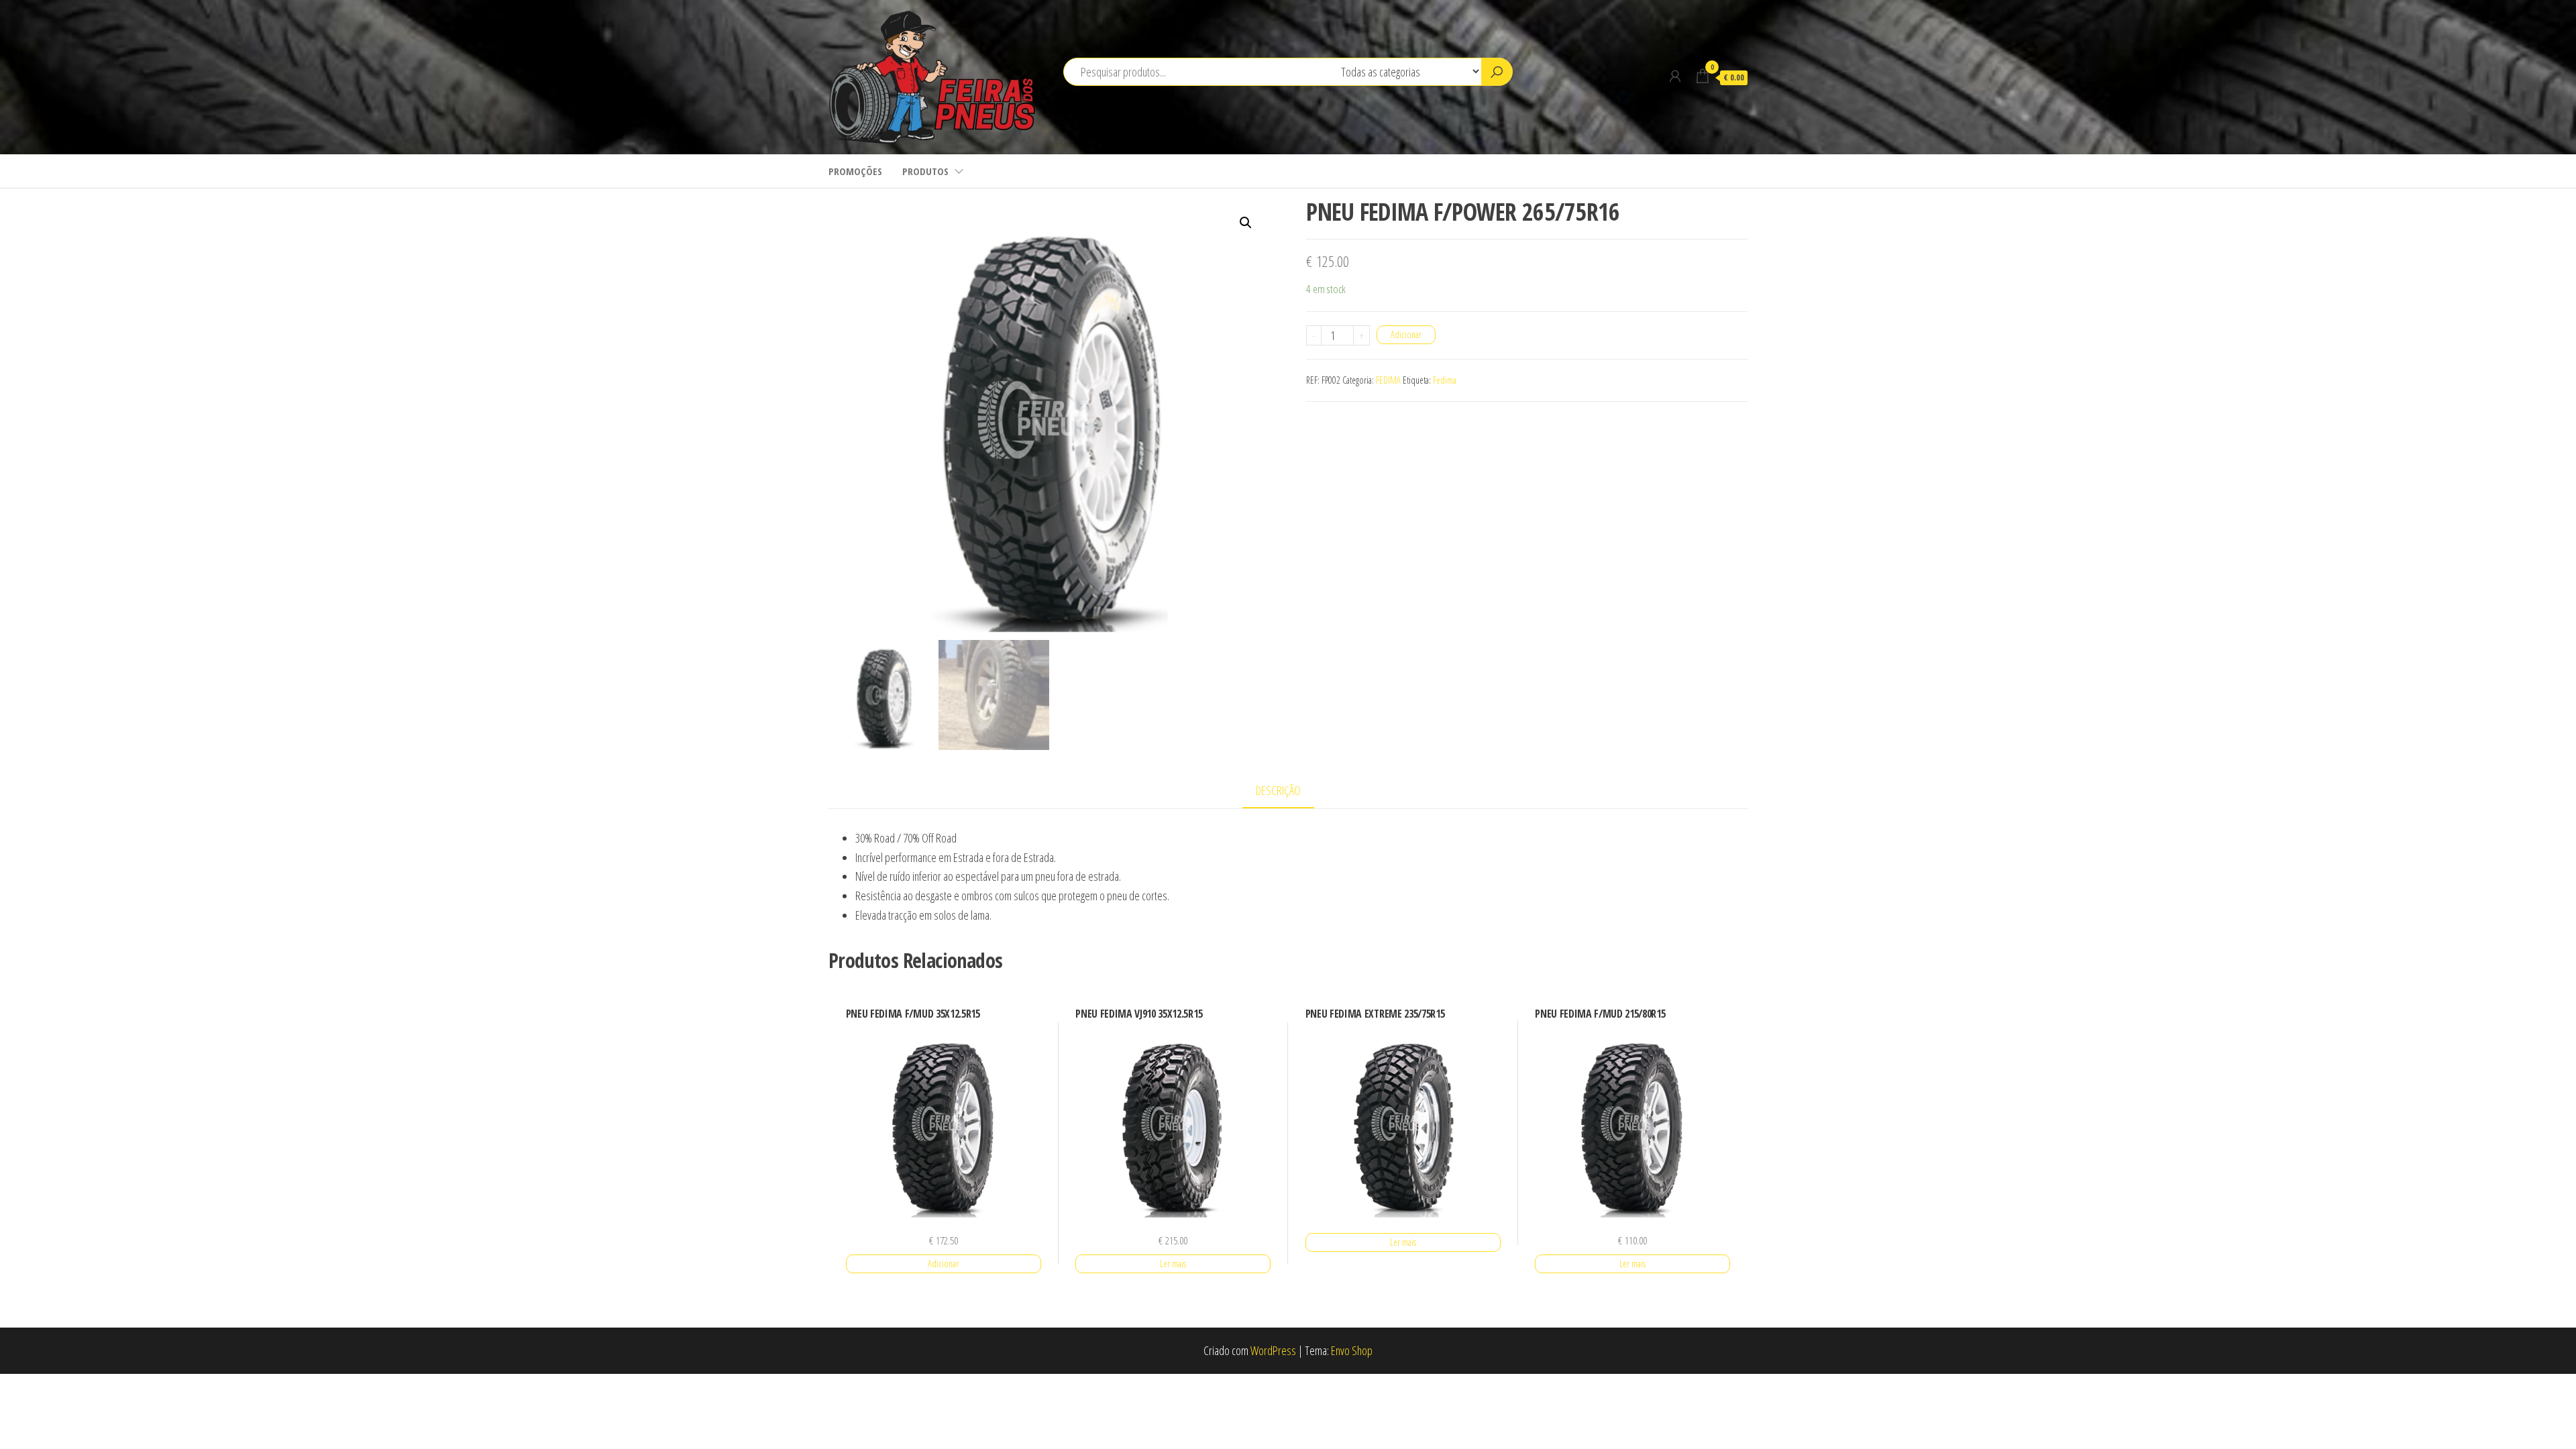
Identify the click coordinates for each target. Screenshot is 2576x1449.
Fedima (1445, 380)
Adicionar (1406, 334)
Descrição (1278, 790)
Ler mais (1173, 1264)
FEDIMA (1388, 380)
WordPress (1273, 1350)
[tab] (1288, 791)
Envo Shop (1352, 1350)
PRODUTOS (925, 171)
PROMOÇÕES (855, 171)
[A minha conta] (1675, 76)
